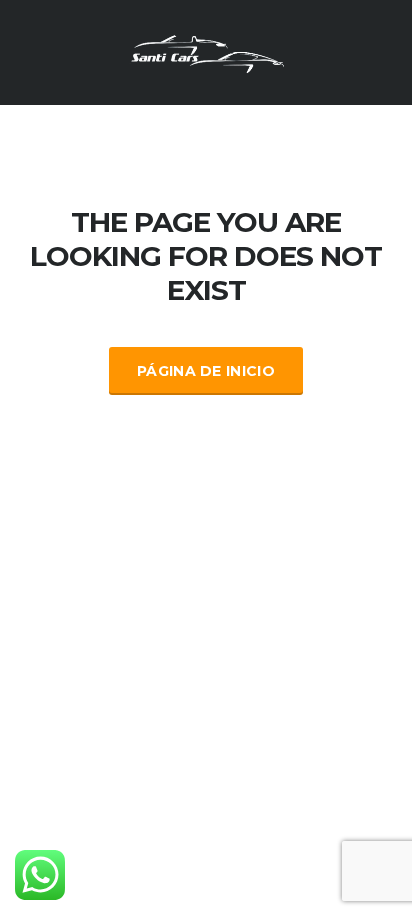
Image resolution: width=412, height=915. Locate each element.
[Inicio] (206, 51)
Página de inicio (206, 371)
